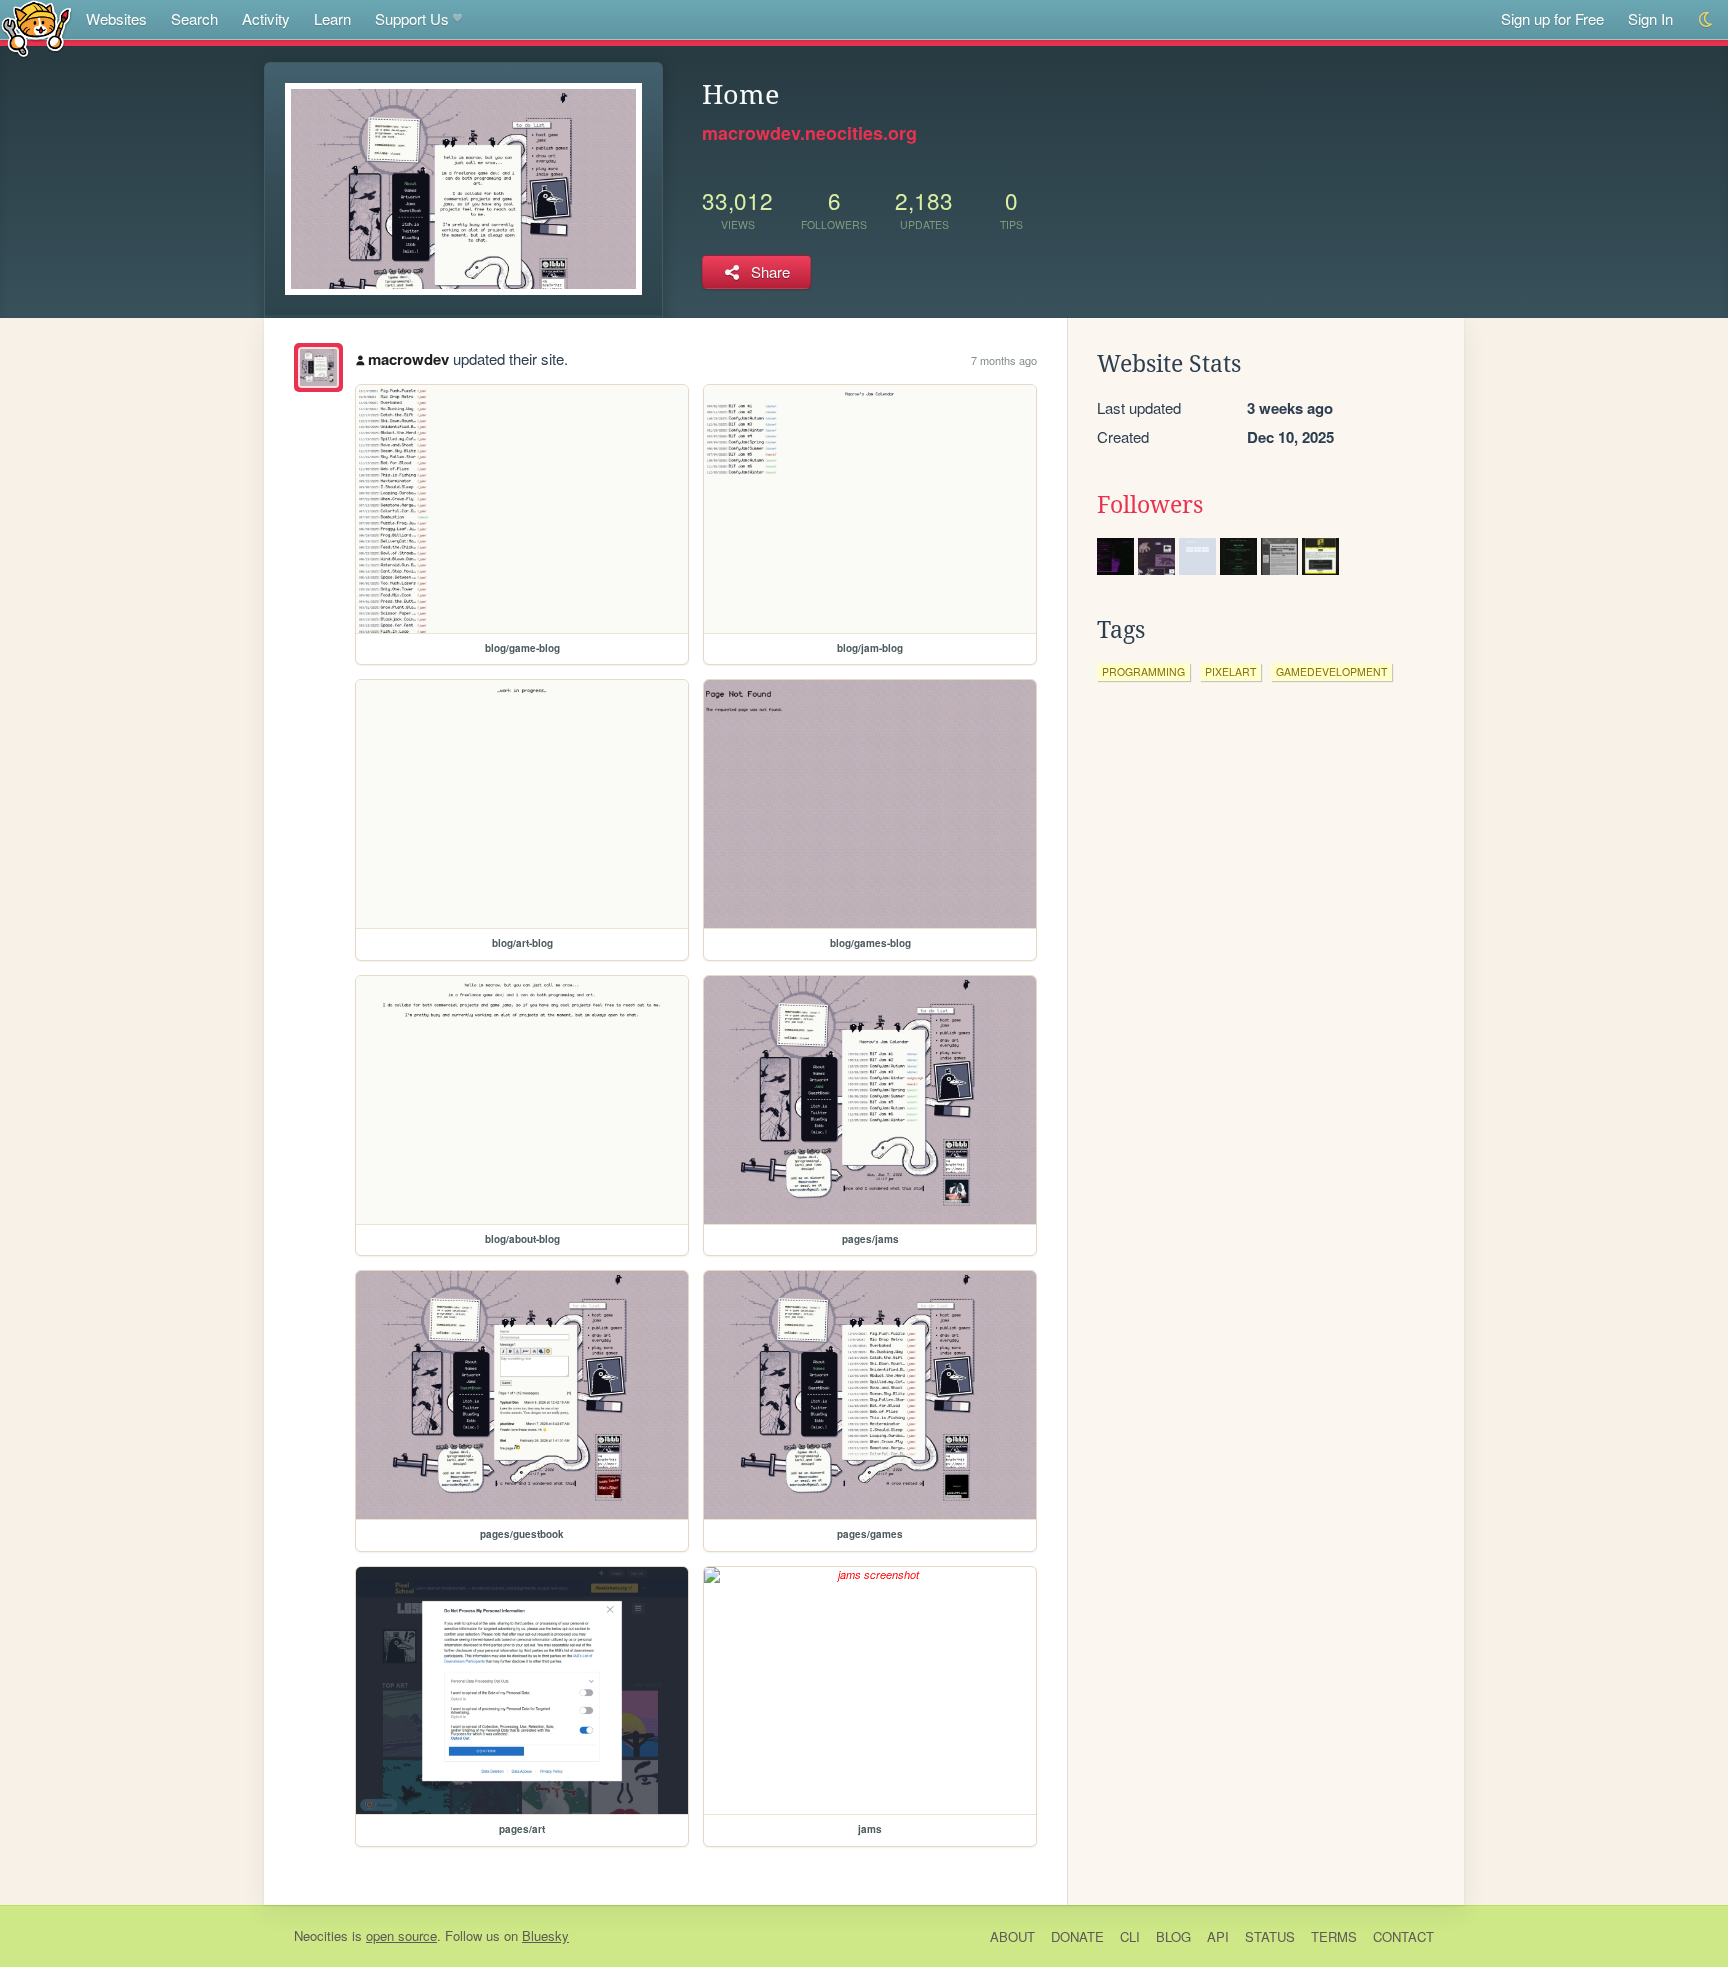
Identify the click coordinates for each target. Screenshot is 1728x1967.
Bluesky (545, 1935)
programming (1143, 671)
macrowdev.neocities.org (809, 133)
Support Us (412, 18)
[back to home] (36, 27)
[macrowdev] (318, 367)
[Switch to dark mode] (1706, 19)
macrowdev (408, 359)
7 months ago (1004, 360)
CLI (1130, 1936)
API (1218, 1936)
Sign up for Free (1552, 18)
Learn (332, 18)
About (1012, 1936)
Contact (1403, 1936)
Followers (1150, 505)
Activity (266, 18)
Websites (116, 18)
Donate (1077, 1936)
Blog (1173, 1936)
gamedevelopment (1331, 671)
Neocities (321, 1935)
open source (401, 1935)
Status (1270, 1936)
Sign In (1650, 18)
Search (194, 18)
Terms (1334, 1936)
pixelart (1230, 671)
